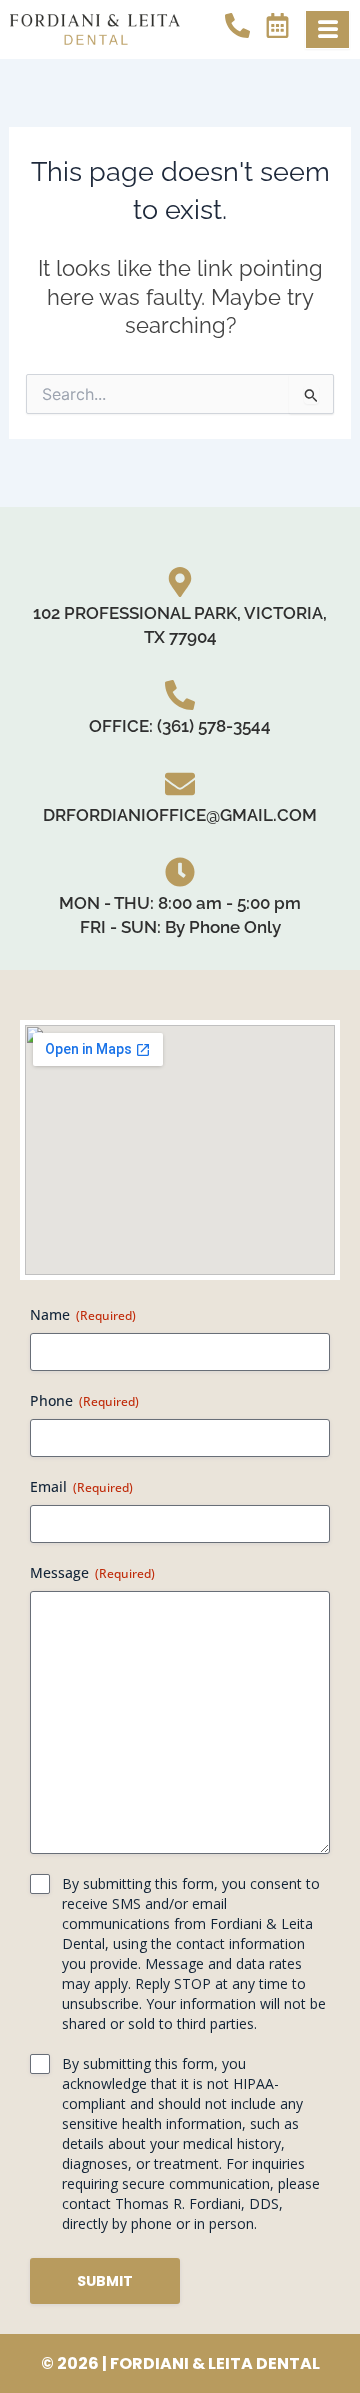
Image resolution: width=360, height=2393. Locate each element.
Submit (105, 2281)
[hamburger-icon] (327, 29)
